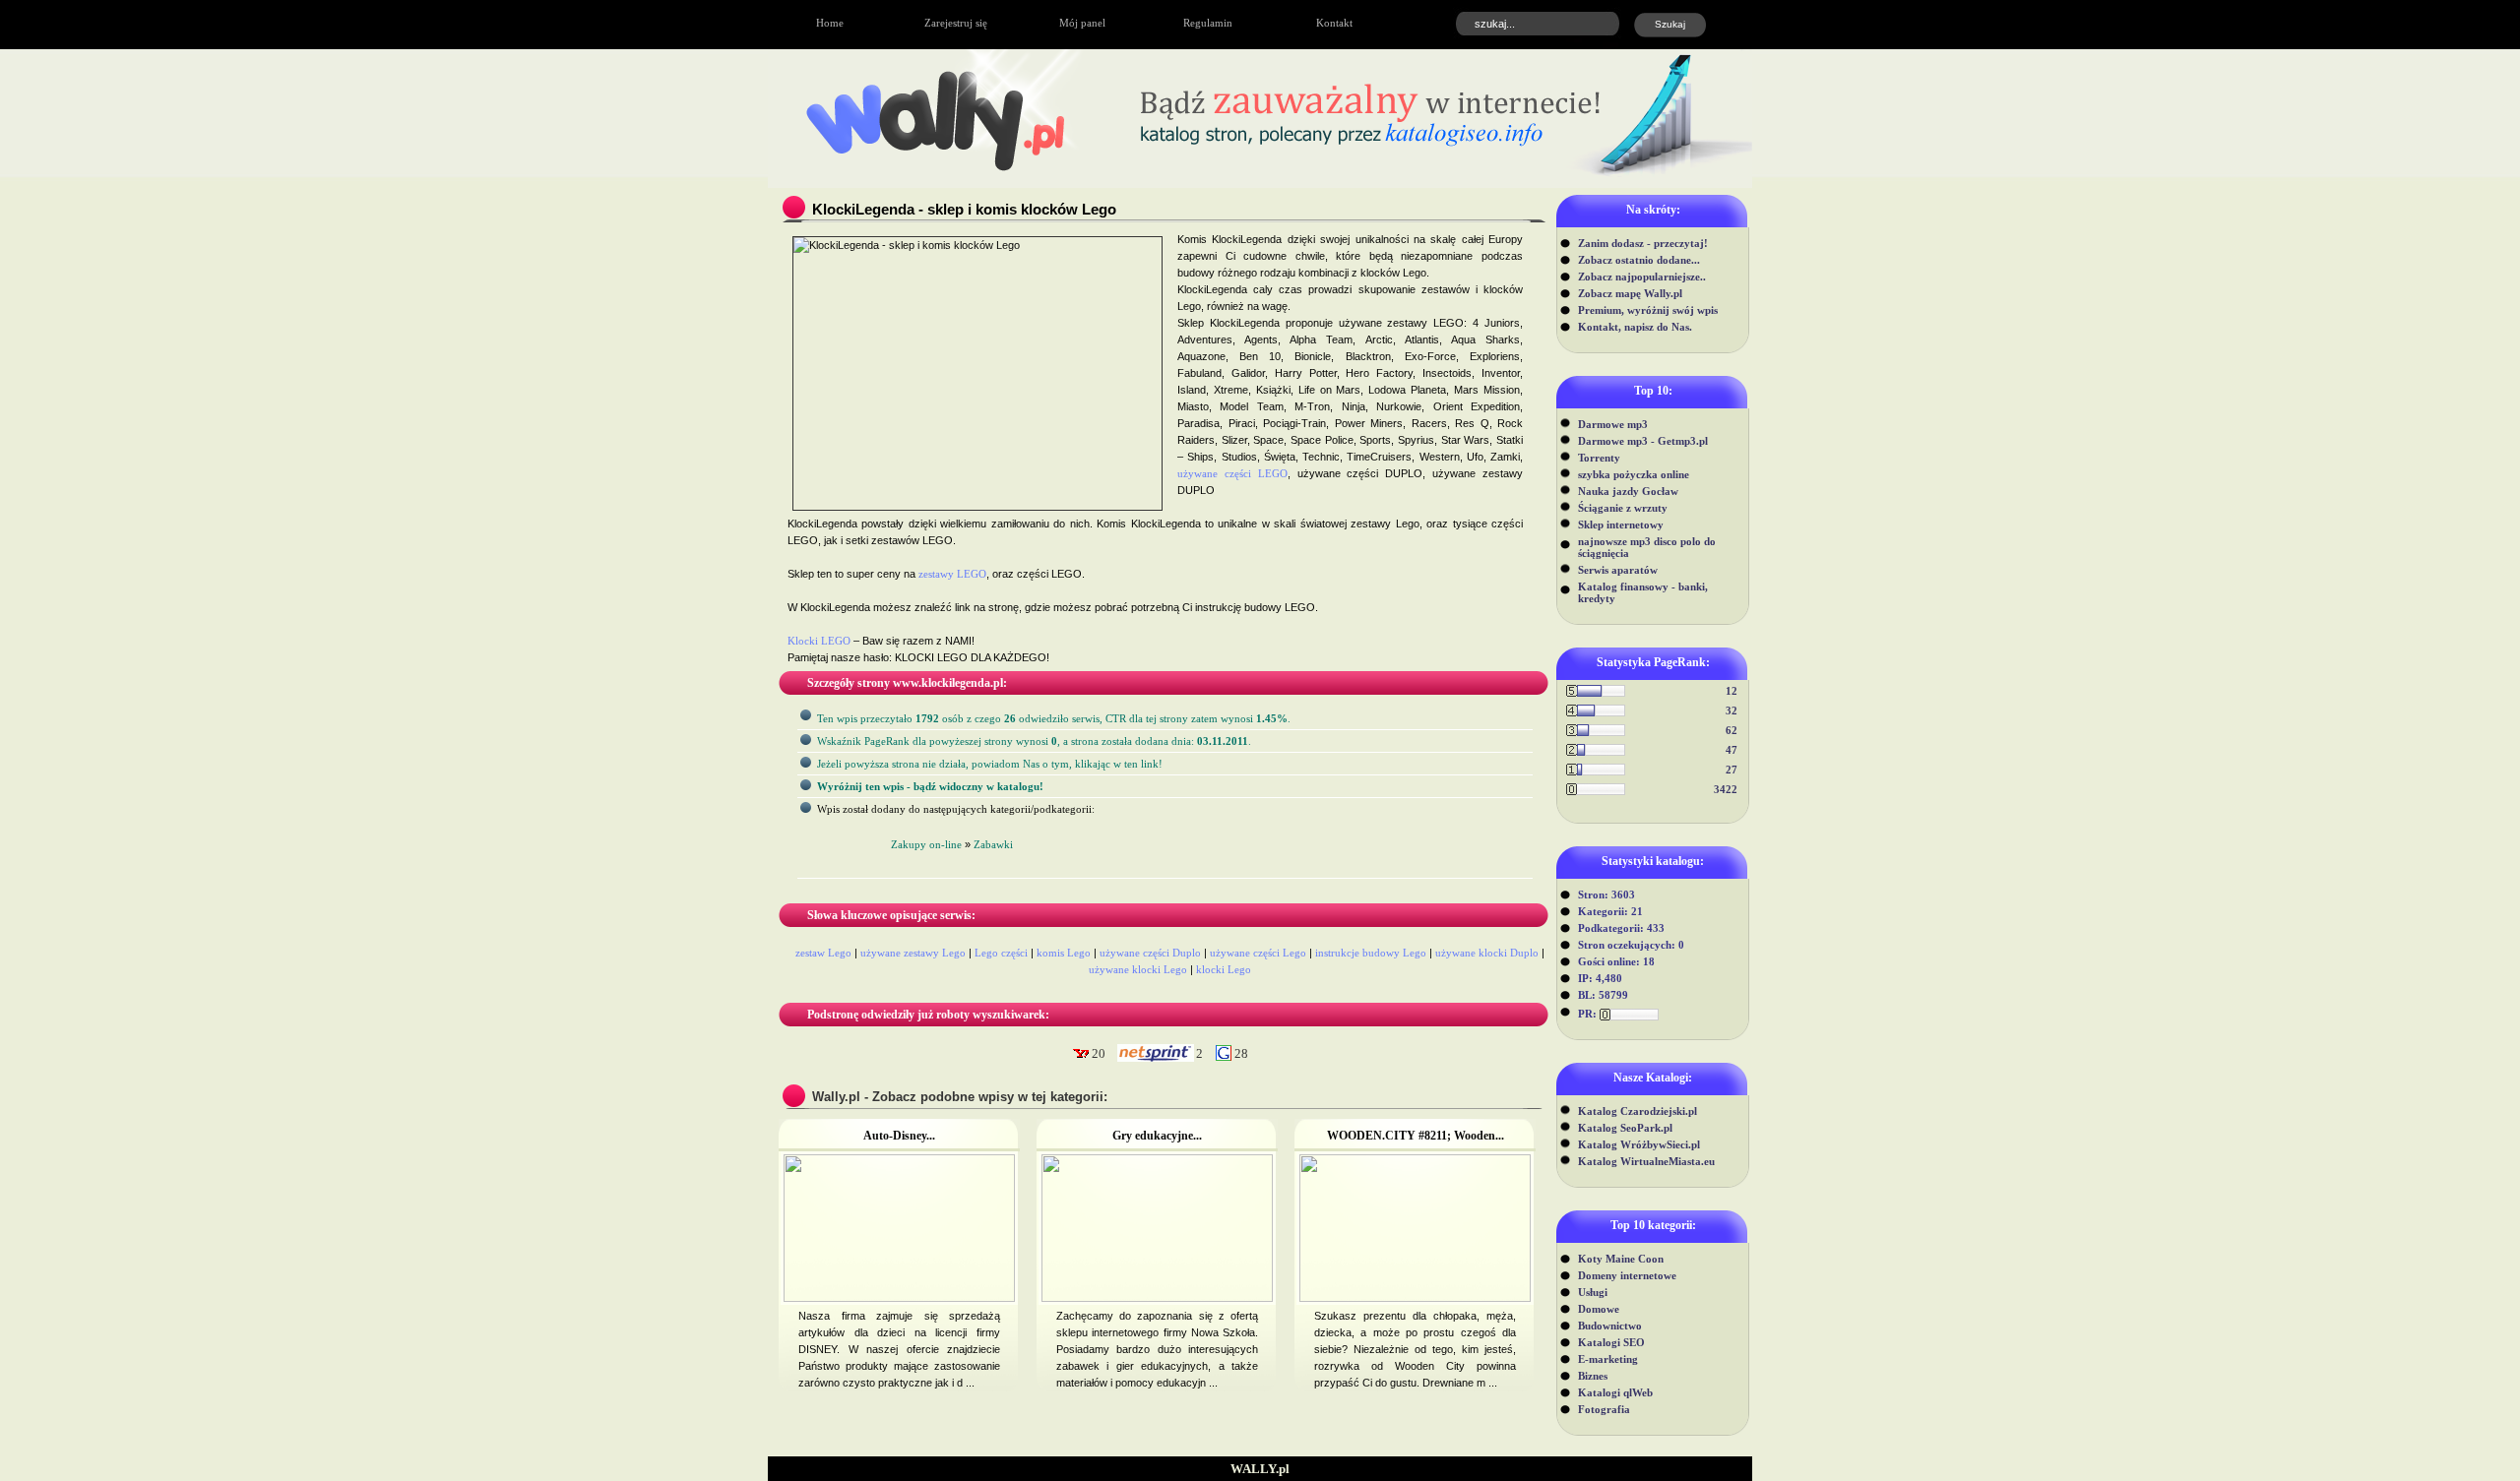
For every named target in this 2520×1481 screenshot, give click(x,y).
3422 (1726, 789)
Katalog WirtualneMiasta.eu (1646, 1161)
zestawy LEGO (952, 574)
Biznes (1593, 1376)
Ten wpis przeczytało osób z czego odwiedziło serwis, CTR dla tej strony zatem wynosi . (1054, 718)
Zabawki (993, 844)
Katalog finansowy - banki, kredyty (1643, 592)
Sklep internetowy (1621, 525)
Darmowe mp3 (1613, 424)
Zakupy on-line (926, 844)
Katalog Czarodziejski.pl (1638, 1111)
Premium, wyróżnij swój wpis (1648, 310)
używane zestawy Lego (913, 953)
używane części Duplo (1150, 953)
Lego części (1001, 953)
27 (1732, 770)
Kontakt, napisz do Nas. (1635, 327)
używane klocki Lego (1138, 969)
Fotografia (1604, 1409)
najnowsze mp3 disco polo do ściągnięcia (1647, 547)
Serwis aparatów (1618, 570)
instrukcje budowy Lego (1371, 953)
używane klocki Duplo (1487, 953)
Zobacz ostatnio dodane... (1639, 260)
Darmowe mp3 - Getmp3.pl (1643, 441)
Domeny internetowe (1627, 1275)
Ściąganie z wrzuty (1623, 508)
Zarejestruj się (956, 23)
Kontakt (1334, 23)
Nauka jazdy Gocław (1628, 491)
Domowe (1599, 1309)
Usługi (1593, 1292)
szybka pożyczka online (1634, 474)
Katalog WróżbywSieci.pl (1639, 1144)
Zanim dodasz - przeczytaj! (1643, 243)
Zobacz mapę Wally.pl (1630, 293)
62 (1732, 730)
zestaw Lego (823, 953)
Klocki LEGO (819, 641)
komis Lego (1064, 953)
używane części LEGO (1232, 473)
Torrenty (1599, 458)
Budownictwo (1610, 1326)
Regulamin (1208, 23)
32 (1732, 710)
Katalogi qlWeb (1615, 1392)
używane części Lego (1258, 953)
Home (830, 23)
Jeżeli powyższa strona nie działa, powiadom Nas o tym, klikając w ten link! (990, 764)
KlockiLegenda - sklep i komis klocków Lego (964, 209)
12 (1732, 691)
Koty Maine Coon (1621, 1259)
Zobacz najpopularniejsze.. (1642, 277)
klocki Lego (1224, 969)
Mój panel (1082, 23)
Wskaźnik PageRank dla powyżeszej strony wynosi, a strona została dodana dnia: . (1034, 741)
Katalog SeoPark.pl (1625, 1128)
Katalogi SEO (1611, 1342)
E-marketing (1608, 1359)
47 (1732, 750)
